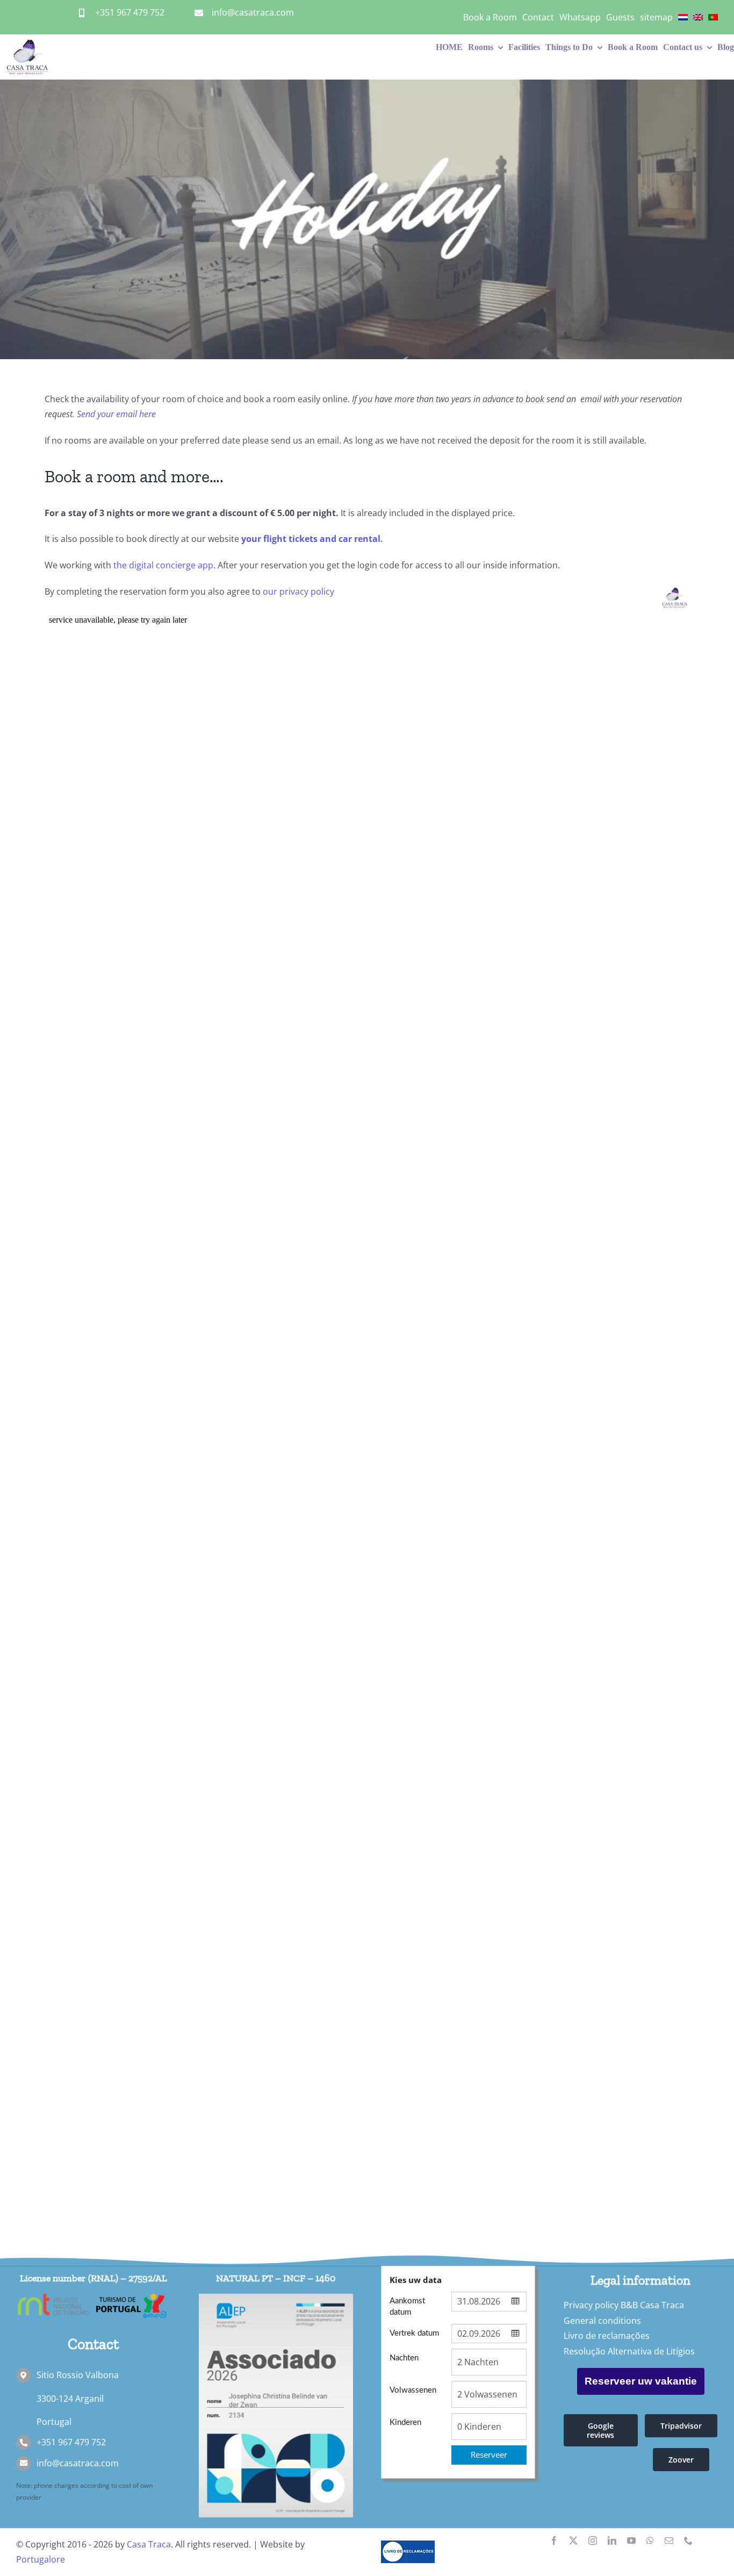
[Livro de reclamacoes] (408, 2545)
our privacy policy (298, 591)
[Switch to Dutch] (683, 17)
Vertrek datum (414, 2333)
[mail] (669, 2541)
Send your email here (116, 414)
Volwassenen (413, 2390)
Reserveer (489, 2454)
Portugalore (41, 2559)
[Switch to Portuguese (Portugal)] (713, 17)
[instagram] (593, 2541)
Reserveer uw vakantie (641, 2381)
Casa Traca (149, 2544)
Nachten (404, 2358)
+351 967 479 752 (130, 12)
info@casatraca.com (253, 12)
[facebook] (554, 2541)
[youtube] (631, 2541)
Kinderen (405, 2422)
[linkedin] (612, 2541)
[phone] (688, 2541)
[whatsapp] (650, 2541)
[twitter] (573, 2541)
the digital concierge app (163, 565)
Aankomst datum (407, 2307)
